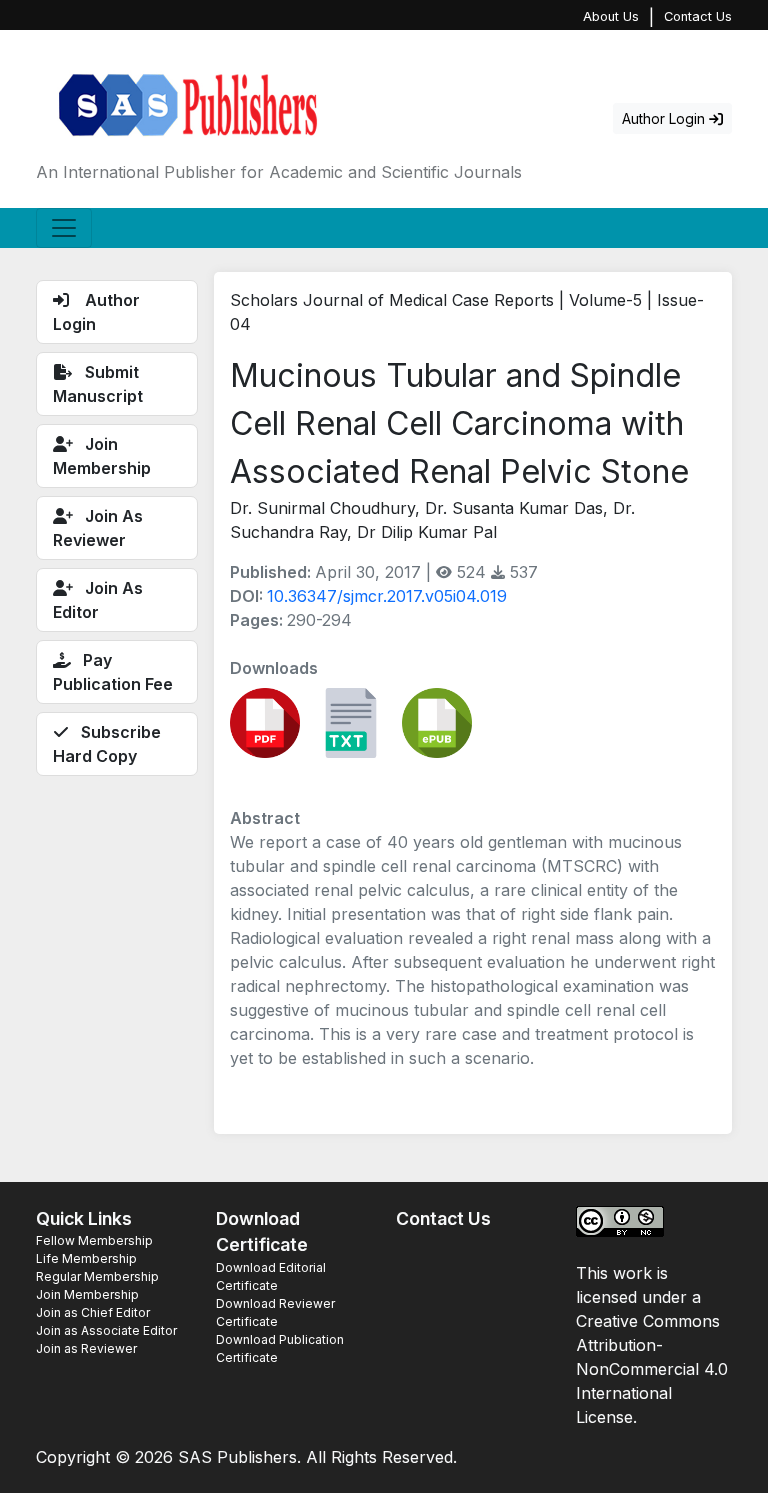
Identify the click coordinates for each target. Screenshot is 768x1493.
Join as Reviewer (86, 1348)
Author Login (665, 118)
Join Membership (87, 1294)
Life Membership (86, 1258)
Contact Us (698, 16)
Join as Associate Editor (106, 1330)
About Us (611, 16)
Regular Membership (97, 1276)
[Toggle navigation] (64, 228)
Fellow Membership (94, 1240)
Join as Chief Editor (93, 1312)
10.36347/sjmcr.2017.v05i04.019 (387, 596)
